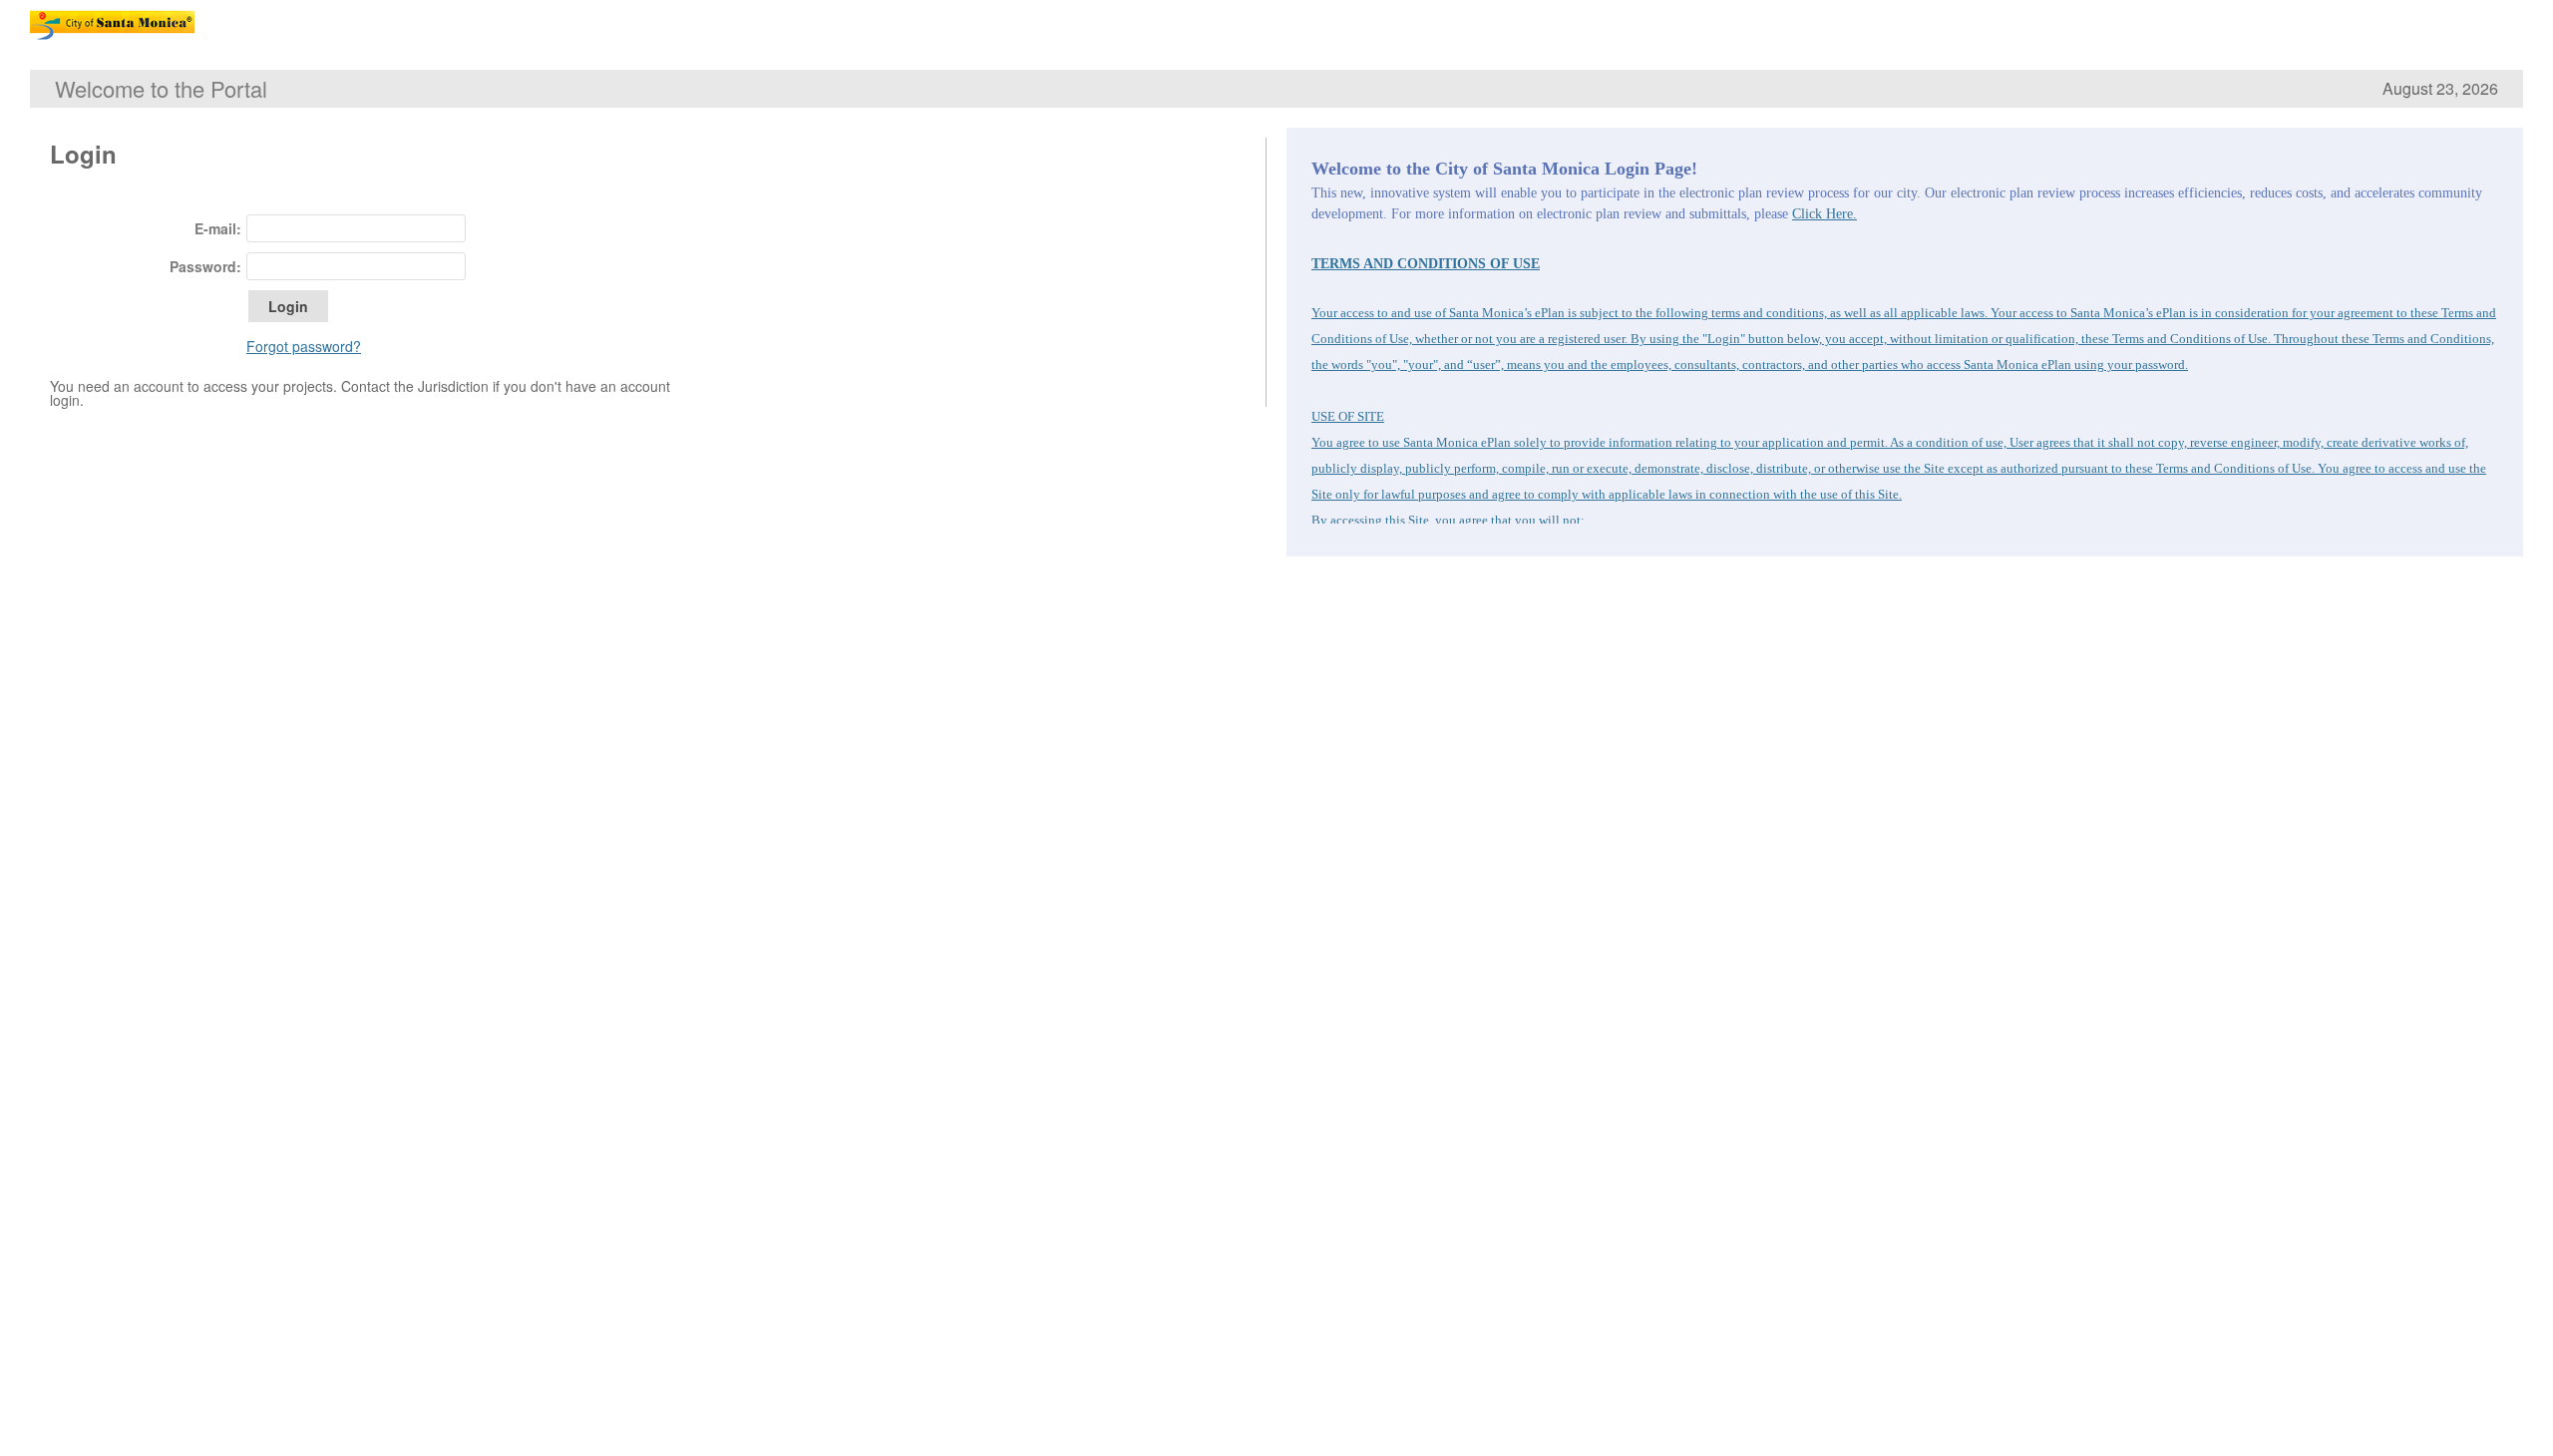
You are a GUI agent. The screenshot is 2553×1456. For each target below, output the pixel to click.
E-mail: (218, 228)
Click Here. (1824, 214)
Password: (205, 266)
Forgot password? (304, 346)
